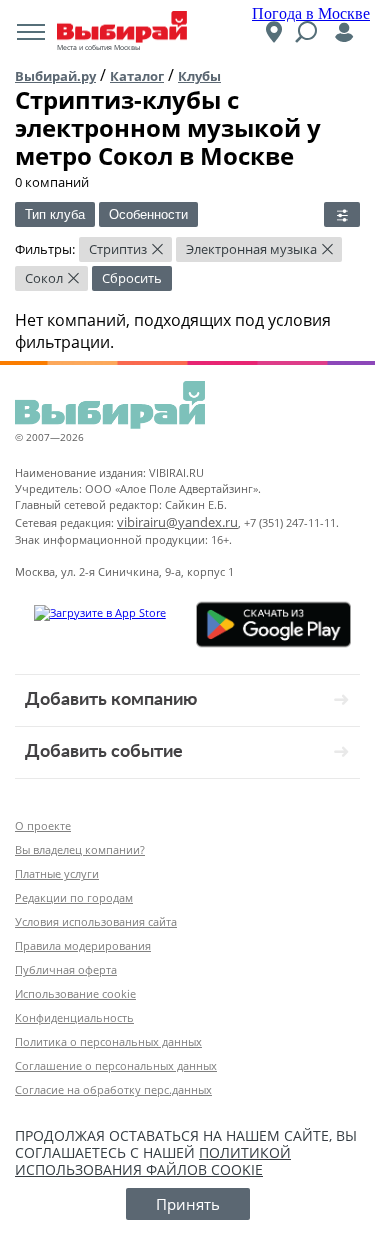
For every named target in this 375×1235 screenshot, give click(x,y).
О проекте (43, 825)
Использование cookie (75, 993)
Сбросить (132, 278)
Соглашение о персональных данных (116, 1065)
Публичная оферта (66, 969)
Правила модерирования (83, 945)
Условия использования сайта (96, 921)
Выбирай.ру (55, 76)
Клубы (199, 76)
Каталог (137, 76)
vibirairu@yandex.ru (177, 522)
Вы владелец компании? (80, 849)
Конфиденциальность (74, 1017)
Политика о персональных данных (108, 1041)
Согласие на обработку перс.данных (113, 1089)
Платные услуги (57, 873)
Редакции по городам (74, 897)
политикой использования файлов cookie (153, 1161)
